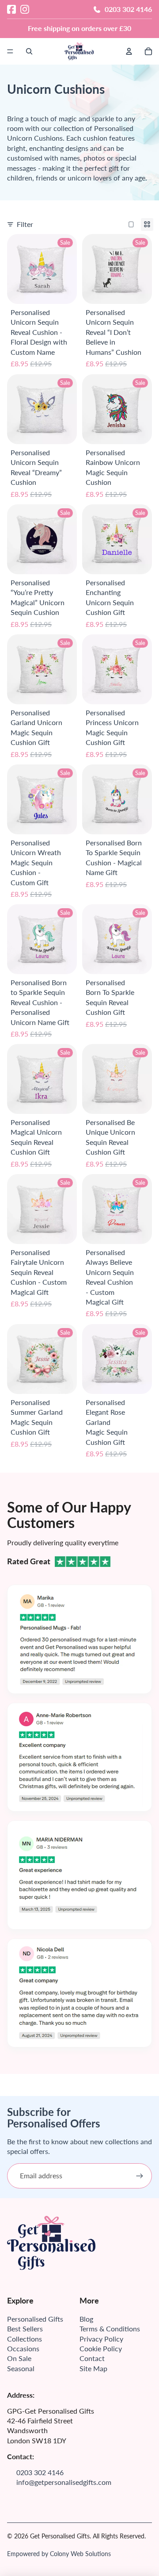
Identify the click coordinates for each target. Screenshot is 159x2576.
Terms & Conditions (110, 2328)
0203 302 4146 (128, 9)
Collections (25, 2339)
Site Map (93, 2368)
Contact (92, 2358)
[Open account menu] (129, 51)
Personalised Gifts (35, 2319)
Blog (86, 2319)
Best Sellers (25, 2328)
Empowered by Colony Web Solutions (59, 2554)
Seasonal (21, 2368)
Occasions (23, 2348)
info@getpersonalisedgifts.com (64, 2482)
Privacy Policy (101, 2339)
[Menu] (10, 51)
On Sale (19, 2358)
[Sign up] (140, 2176)
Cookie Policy (101, 2348)
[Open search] (29, 51)
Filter (25, 224)
